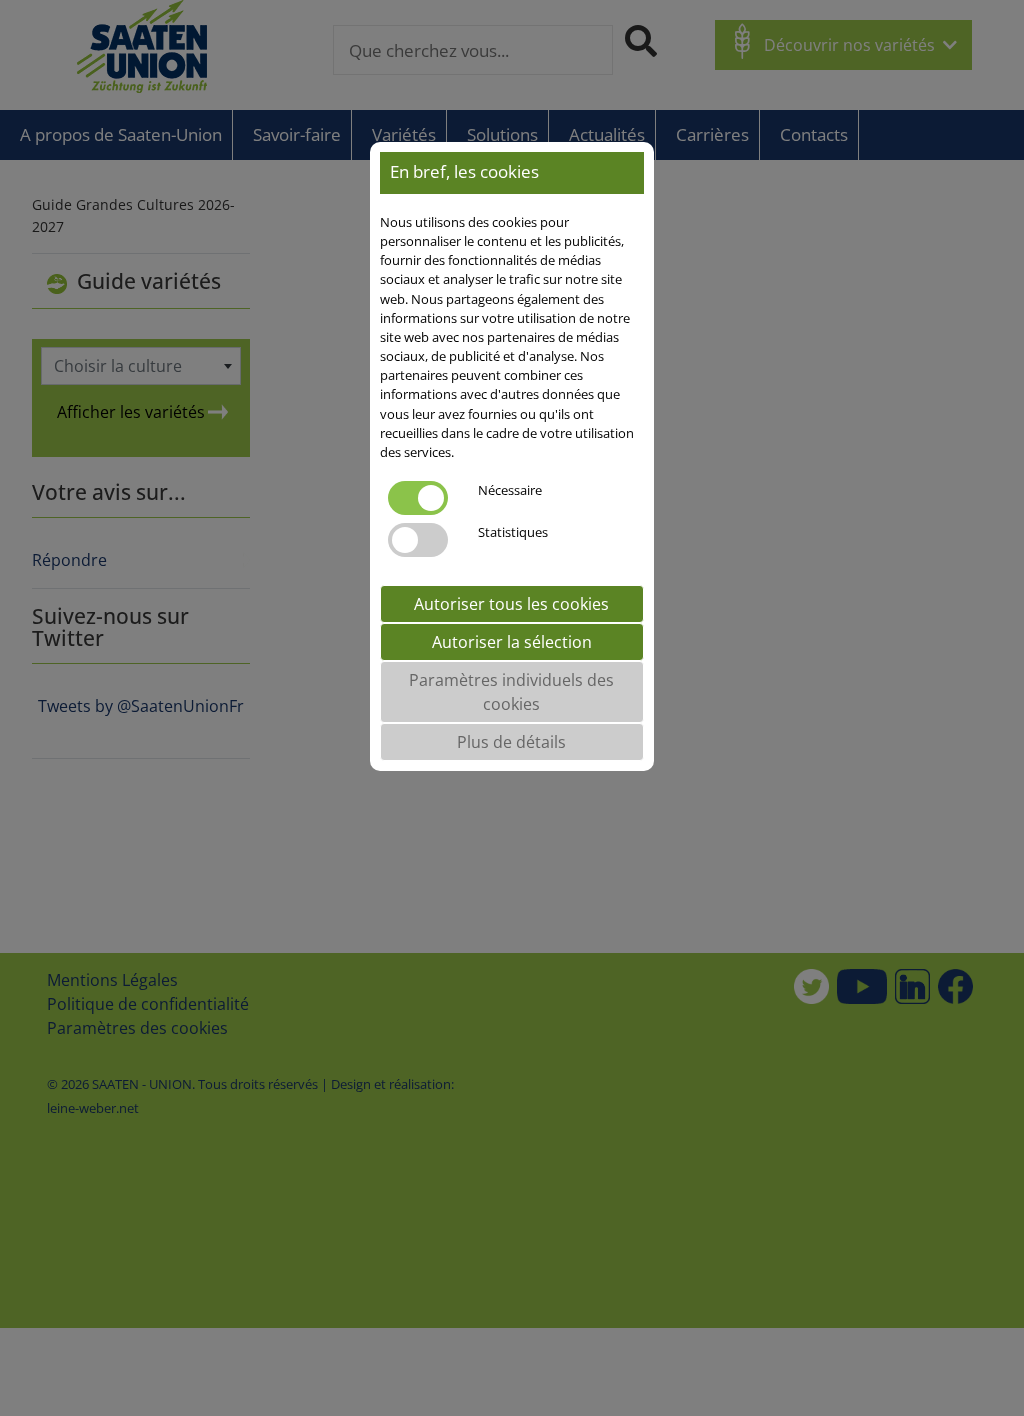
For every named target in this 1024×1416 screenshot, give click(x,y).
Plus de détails (511, 742)
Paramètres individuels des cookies (511, 692)
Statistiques (513, 532)
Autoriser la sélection (512, 642)
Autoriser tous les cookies (511, 604)
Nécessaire (510, 490)
